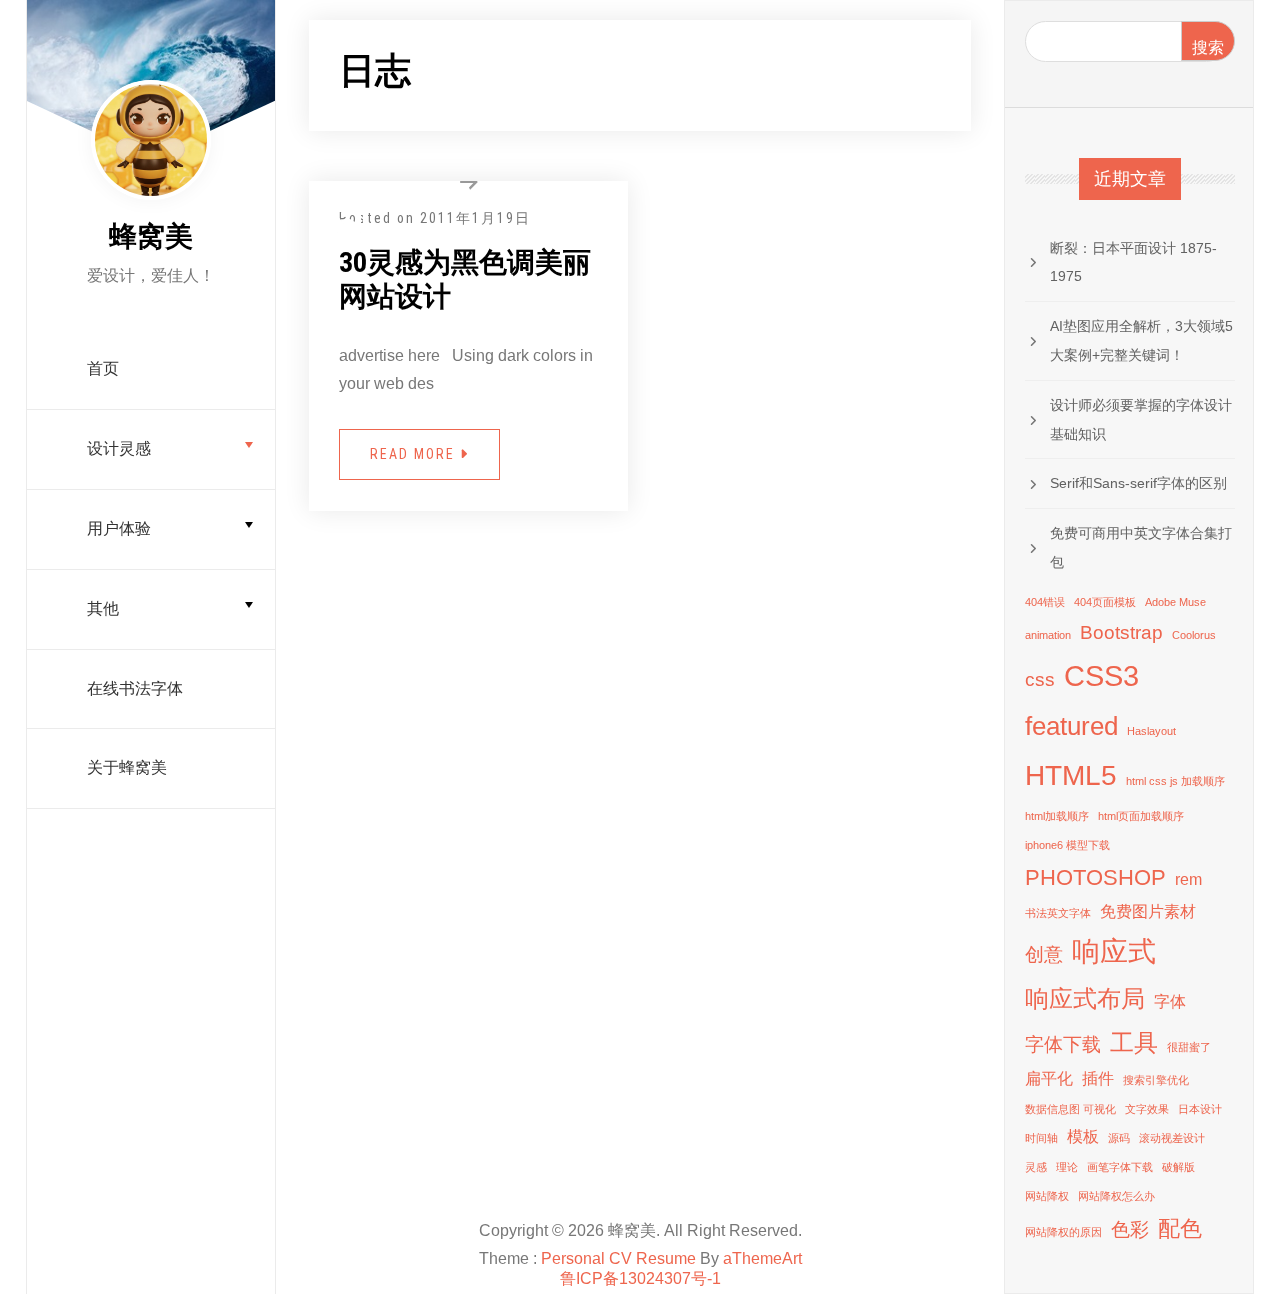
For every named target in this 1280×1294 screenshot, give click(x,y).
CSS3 (1101, 675)
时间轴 (1041, 1138)
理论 (1067, 1167)
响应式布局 (1085, 998)
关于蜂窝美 (127, 767)
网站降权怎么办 (1116, 1196)
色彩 (1130, 1229)
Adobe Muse (1175, 602)
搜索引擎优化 (1156, 1080)
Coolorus (1194, 635)
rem (1188, 879)
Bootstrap (1121, 632)
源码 (1119, 1138)
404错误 (1045, 602)
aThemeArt (762, 1258)
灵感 (1036, 1167)
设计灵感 (119, 448)
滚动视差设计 (1172, 1138)
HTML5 (1071, 775)
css (1040, 679)
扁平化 (1049, 1078)
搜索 (1208, 47)
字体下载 (1063, 1044)
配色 (1180, 1228)
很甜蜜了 (1189, 1047)
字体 (1170, 1001)
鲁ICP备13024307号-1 (640, 1278)
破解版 (1178, 1167)
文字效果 (1147, 1109)
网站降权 (1047, 1196)
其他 (103, 608)
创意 (1044, 954)
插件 (1098, 1078)
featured (1071, 726)
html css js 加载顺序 (1175, 781)
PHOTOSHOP (1095, 877)
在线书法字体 (135, 688)
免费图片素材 (1148, 911)
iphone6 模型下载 (1067, 845)
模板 (1083, 1136)
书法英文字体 (1058, 913)
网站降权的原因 (1063, 1232)
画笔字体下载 (1120, 1167)
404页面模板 (1105, 602)
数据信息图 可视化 (1070, 1109)
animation (1048, 635)
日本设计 (1200, 1109)
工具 (1134, 1042)
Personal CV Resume (618, 1258)
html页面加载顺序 (1141, 816)
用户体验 (119, 528)
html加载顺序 (1057, 816)
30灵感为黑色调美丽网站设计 (465, 279)
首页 (103, 368)
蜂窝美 (151, 236)
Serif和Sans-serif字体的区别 (1138, 483)
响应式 (1114, 951)
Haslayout (1151, 731)
